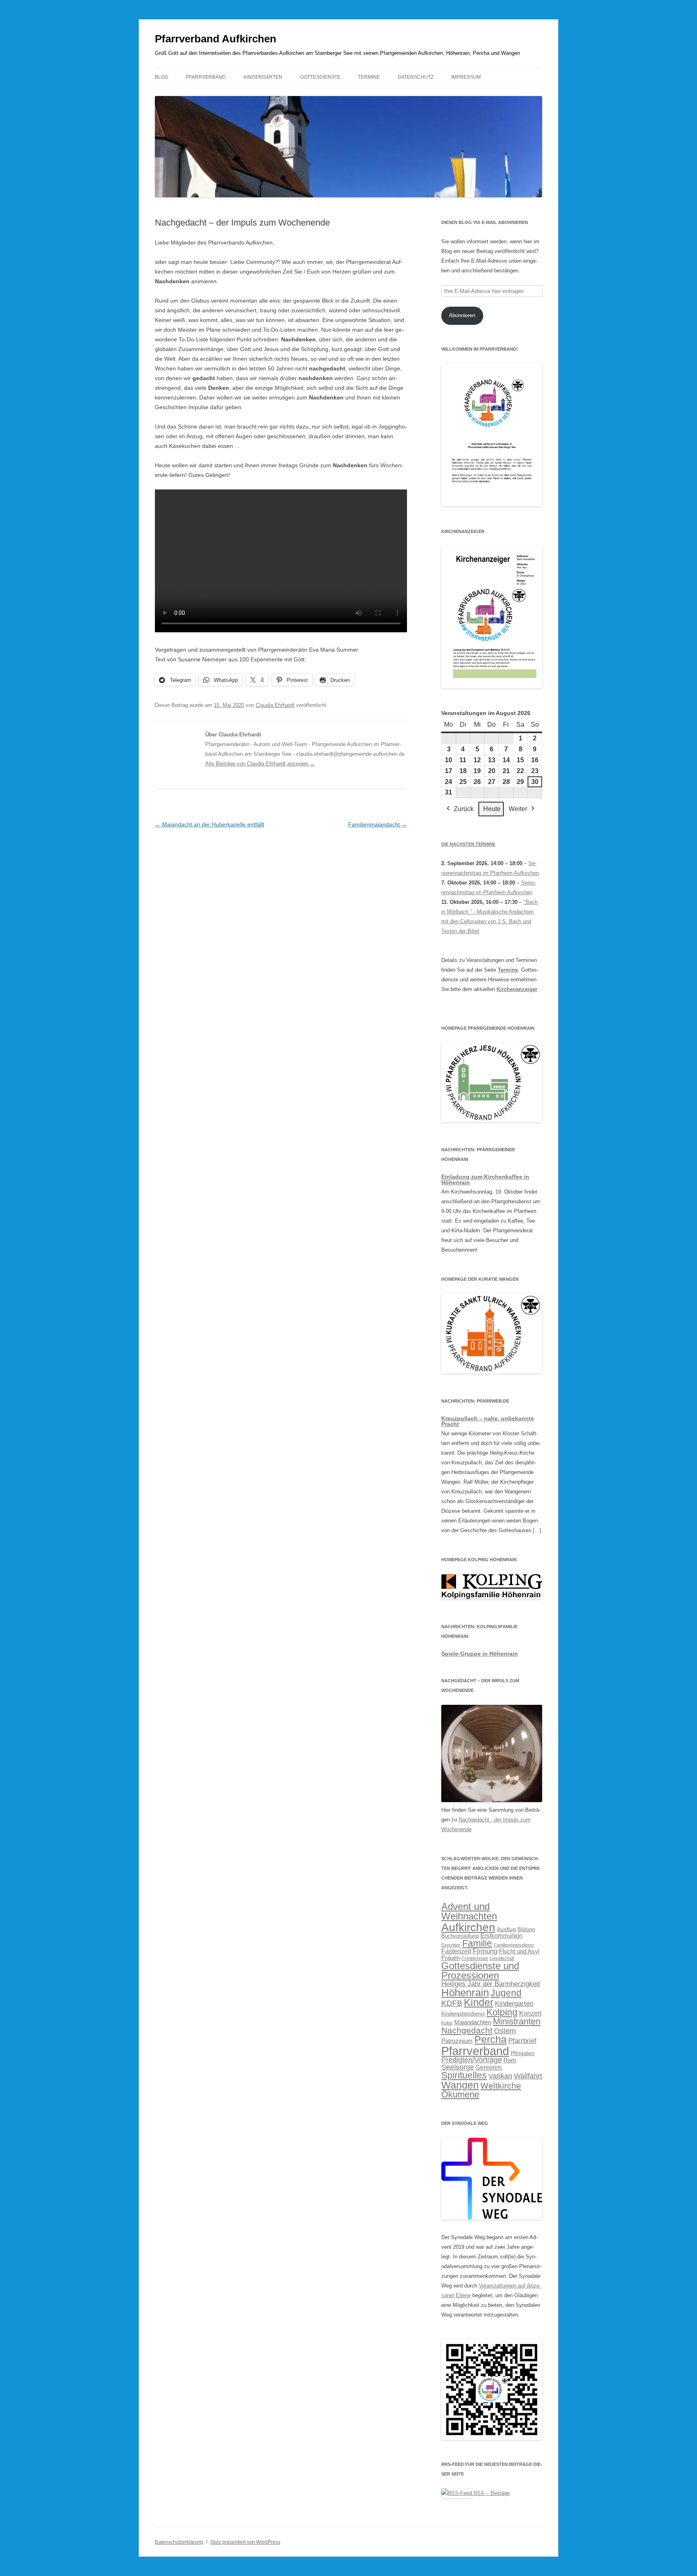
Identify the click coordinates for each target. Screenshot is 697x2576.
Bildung (526, 1930)
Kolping (502, 2012)
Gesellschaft (502, 1958)
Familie (477, 1943)
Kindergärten (263, 77)
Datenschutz (416, 77)
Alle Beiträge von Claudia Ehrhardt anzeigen (260, 764)
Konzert (530, 2013)
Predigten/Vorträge (472, 2060)
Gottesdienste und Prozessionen (480, 1971)
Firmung (485, 1951)
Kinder (479, 2002)
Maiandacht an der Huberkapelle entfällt (210, 824)
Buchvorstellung (460, 1936)
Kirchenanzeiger (517, 989)
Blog (162, 77)
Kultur (447, 2023)
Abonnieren (462, 315)
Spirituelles (464, 2075)
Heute (492, 809)
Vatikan (500, 2076)
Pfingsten (523, 2053)
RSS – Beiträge (491, 2493)
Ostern (505, 2031)
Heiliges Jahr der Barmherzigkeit (491, 1984)
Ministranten (517, 2021)
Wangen (460, 2085)
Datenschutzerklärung (179, 2542)
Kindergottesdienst (463, 2014)
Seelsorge (458, 2067)
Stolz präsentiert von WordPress (245, 2542)
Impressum (466, 77)
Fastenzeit (456, 1951)
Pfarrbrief (522, 2041)
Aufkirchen (468, 1927)
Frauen (451, 1958)
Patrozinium (457, 2041)
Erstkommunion (501, 1936)
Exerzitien (451, 1945)
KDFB (452, 2003)
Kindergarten (514, 2003)
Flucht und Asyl (519, 1951)
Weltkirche (501, 2086)
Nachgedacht (467, 2030)
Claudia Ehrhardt (275, 705)
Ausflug (506, 1929)
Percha (490, 2039)
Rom (510, 2060)
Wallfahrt (528, 2076)
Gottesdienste (320, 77)
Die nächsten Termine (468, 844)
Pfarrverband (206, 77)
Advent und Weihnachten (469, 1911)
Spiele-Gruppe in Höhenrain (480, 1654)
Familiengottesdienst (514, 1945)
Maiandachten (473, 2022)
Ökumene (460, 2094)
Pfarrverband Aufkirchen (216, 39)
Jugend (506, 1993)
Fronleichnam (475, 1958)
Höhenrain (465, 1993)
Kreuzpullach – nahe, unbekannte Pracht (488, 1421)
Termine (369, 77)
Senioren (489, 2067)
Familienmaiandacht (378, 824)
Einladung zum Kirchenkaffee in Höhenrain (485, 1179)
